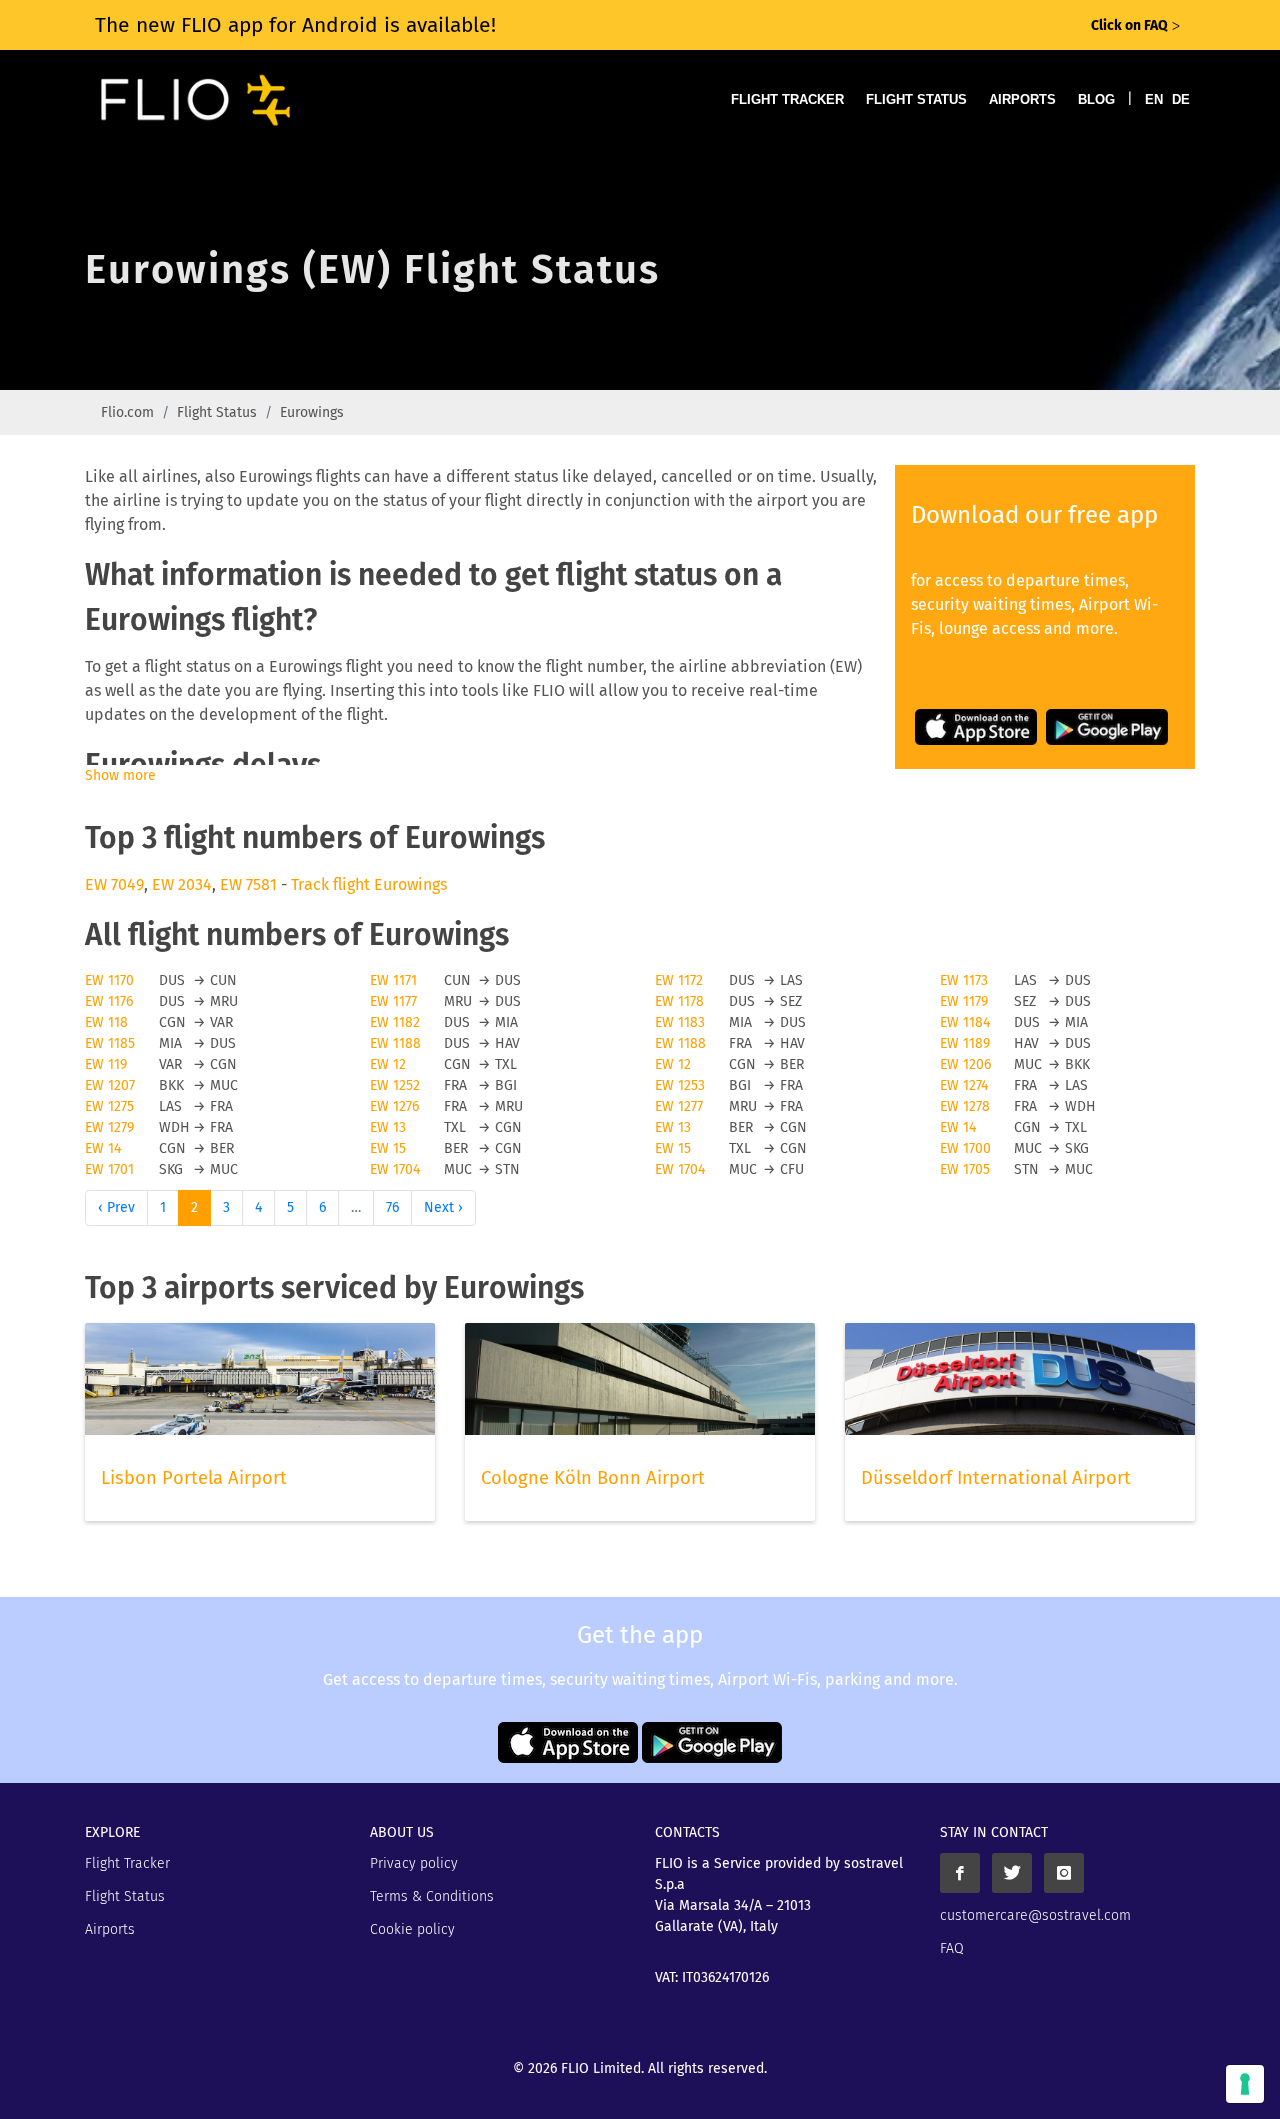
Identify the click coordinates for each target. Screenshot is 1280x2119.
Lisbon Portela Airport (194, 1478)
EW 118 (106, 1022)
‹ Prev (116, 1207)
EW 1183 (680, 1022)
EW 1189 (965, 1043)
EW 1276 (394, 1106)
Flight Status (916, 99)
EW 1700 (965, 1148)
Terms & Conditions (432, 1896)
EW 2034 (182, 884)
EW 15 (388, 1148)
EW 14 (958, 1127)
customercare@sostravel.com (1035, 1915)
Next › (443, 1207)
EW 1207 (110, 1085)
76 (392, 1207)
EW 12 (388, 1064)
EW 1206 (965, 1064)
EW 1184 (965, 1022)
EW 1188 (395, 1043)
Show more (120, 775)
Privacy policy (414, 1863)
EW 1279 (109, 1127)
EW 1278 (965, 1106)
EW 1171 (393, 980)
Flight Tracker (787, 99)
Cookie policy (412, 1929)
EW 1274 (964, 1085)
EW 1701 (109, 1169)
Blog (1096, 99)
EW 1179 (964, 1001)
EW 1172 (679, 980)
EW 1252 (395, 1085)
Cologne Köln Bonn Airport (593, 1478)
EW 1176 (109, 1001)
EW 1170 (109, 980)
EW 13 (388, 1127)
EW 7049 (114, 884)
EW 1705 (965, 1169)
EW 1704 (395, 1169)
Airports (1022, 99)
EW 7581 (248, 884)
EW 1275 (109, 1106)
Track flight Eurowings (369, 884)
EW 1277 (679, 1106)
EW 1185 (110, 1043)
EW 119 (106, 1064)
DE (1181, 99)
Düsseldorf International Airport (996, 1478)
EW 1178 (679, 1001)
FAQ (952, 1948)
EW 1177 (393, 1001)
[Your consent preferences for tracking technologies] (1245, 2084)
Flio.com (127, 412)
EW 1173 (964, 980)
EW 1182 (395, 1022)
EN (1154, 99)
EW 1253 (680, 1085)
